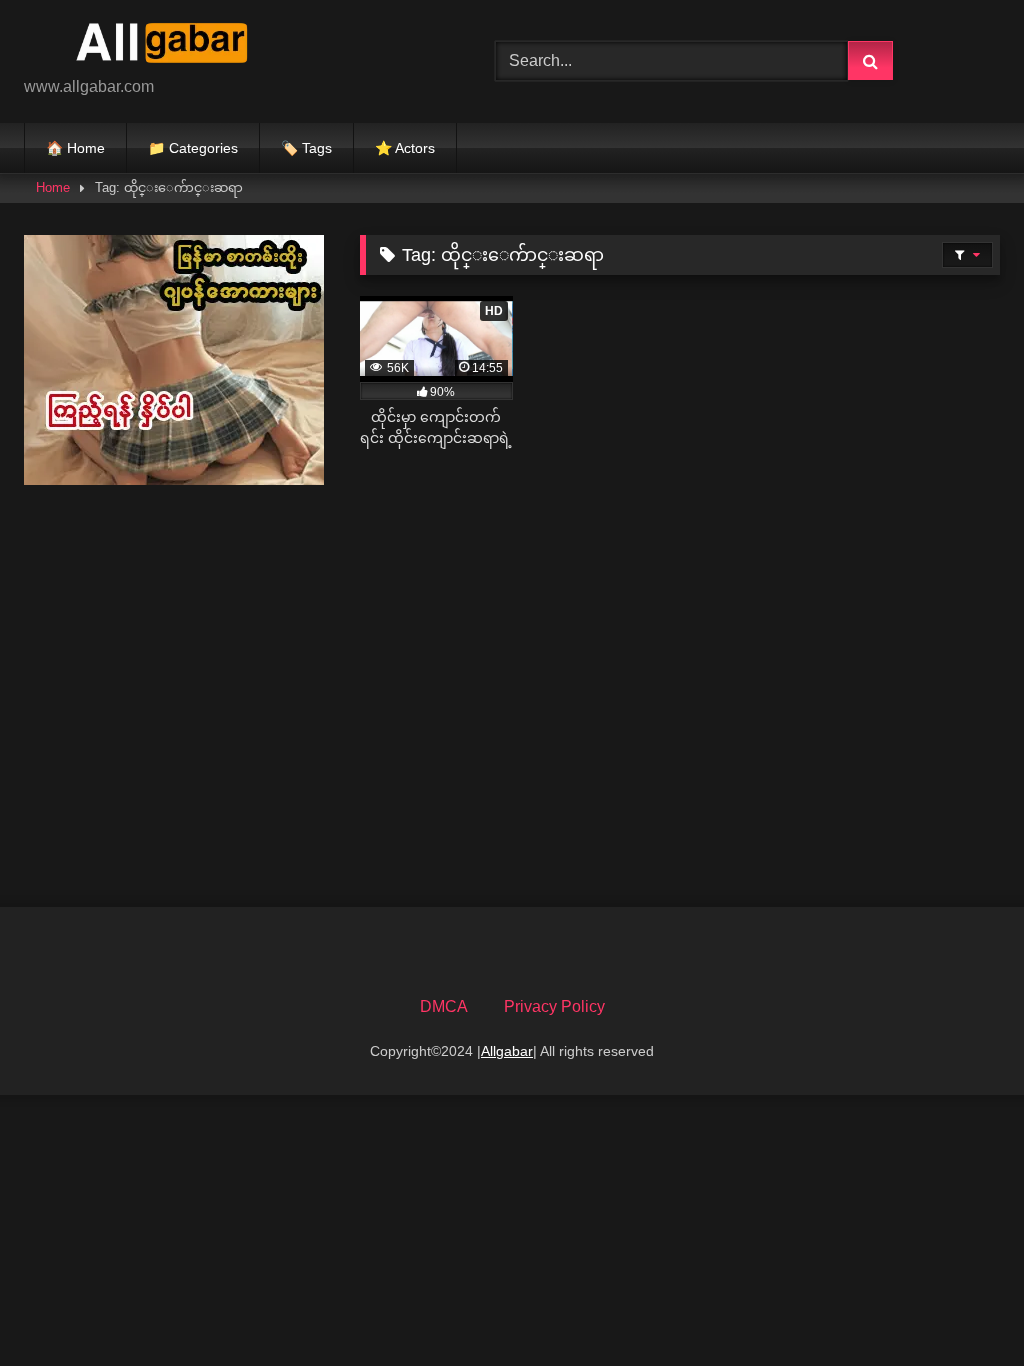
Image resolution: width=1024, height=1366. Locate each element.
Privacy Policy (554, 1006)
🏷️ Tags (306, 148)
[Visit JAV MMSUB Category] (174, 479)
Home (53, 187)
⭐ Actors (405, 148)
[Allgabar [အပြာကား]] (228, 45)
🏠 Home (75, 148)
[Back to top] (962, 1306)
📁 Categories (193, 148)
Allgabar (507, 1051)
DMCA (444, 1006)
